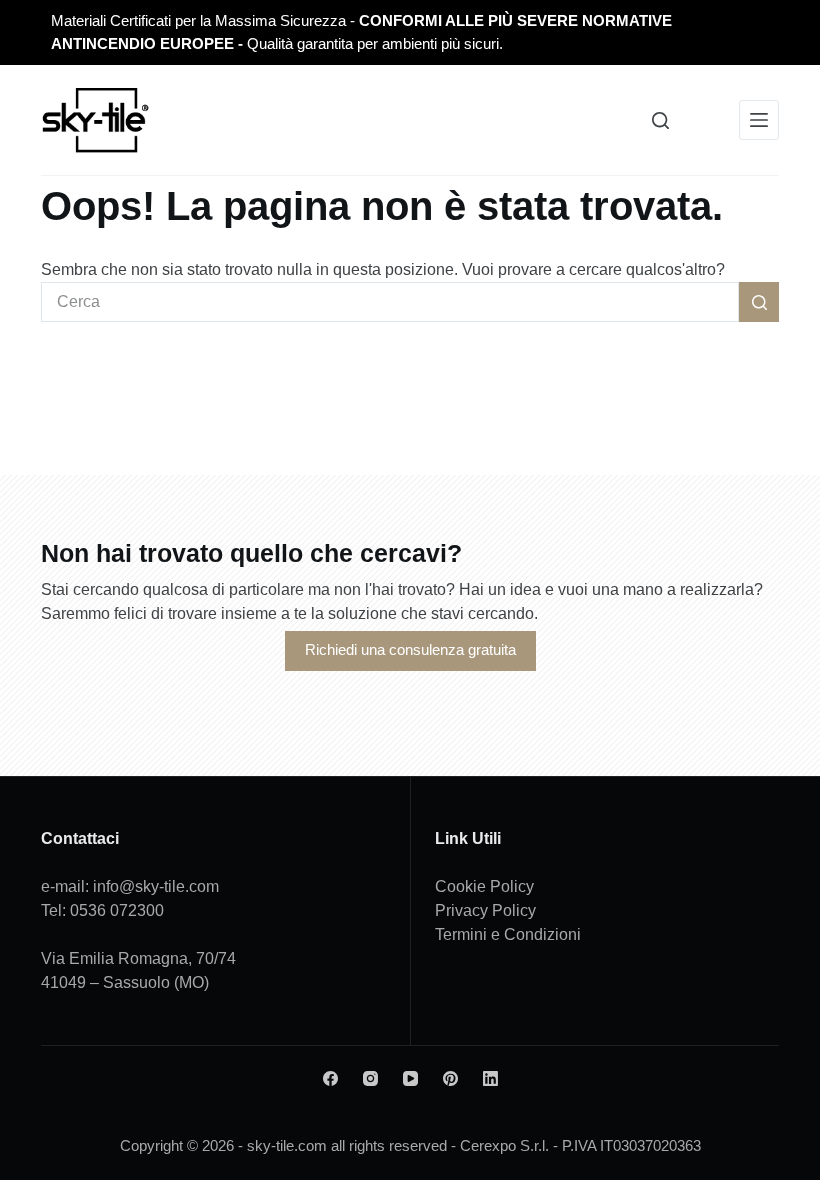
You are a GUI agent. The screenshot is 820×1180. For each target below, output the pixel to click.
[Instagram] (370, 1078)
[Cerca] (660, 120)
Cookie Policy (484, 886)
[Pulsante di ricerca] (759, 302)
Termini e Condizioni (508, 934)
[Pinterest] (450, 1078)
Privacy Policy (485, 910)
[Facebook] (330, 1078)
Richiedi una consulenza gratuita (410, 649)
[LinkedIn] (490, 1078)
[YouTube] (410, 1078)
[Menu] (759, 120)
